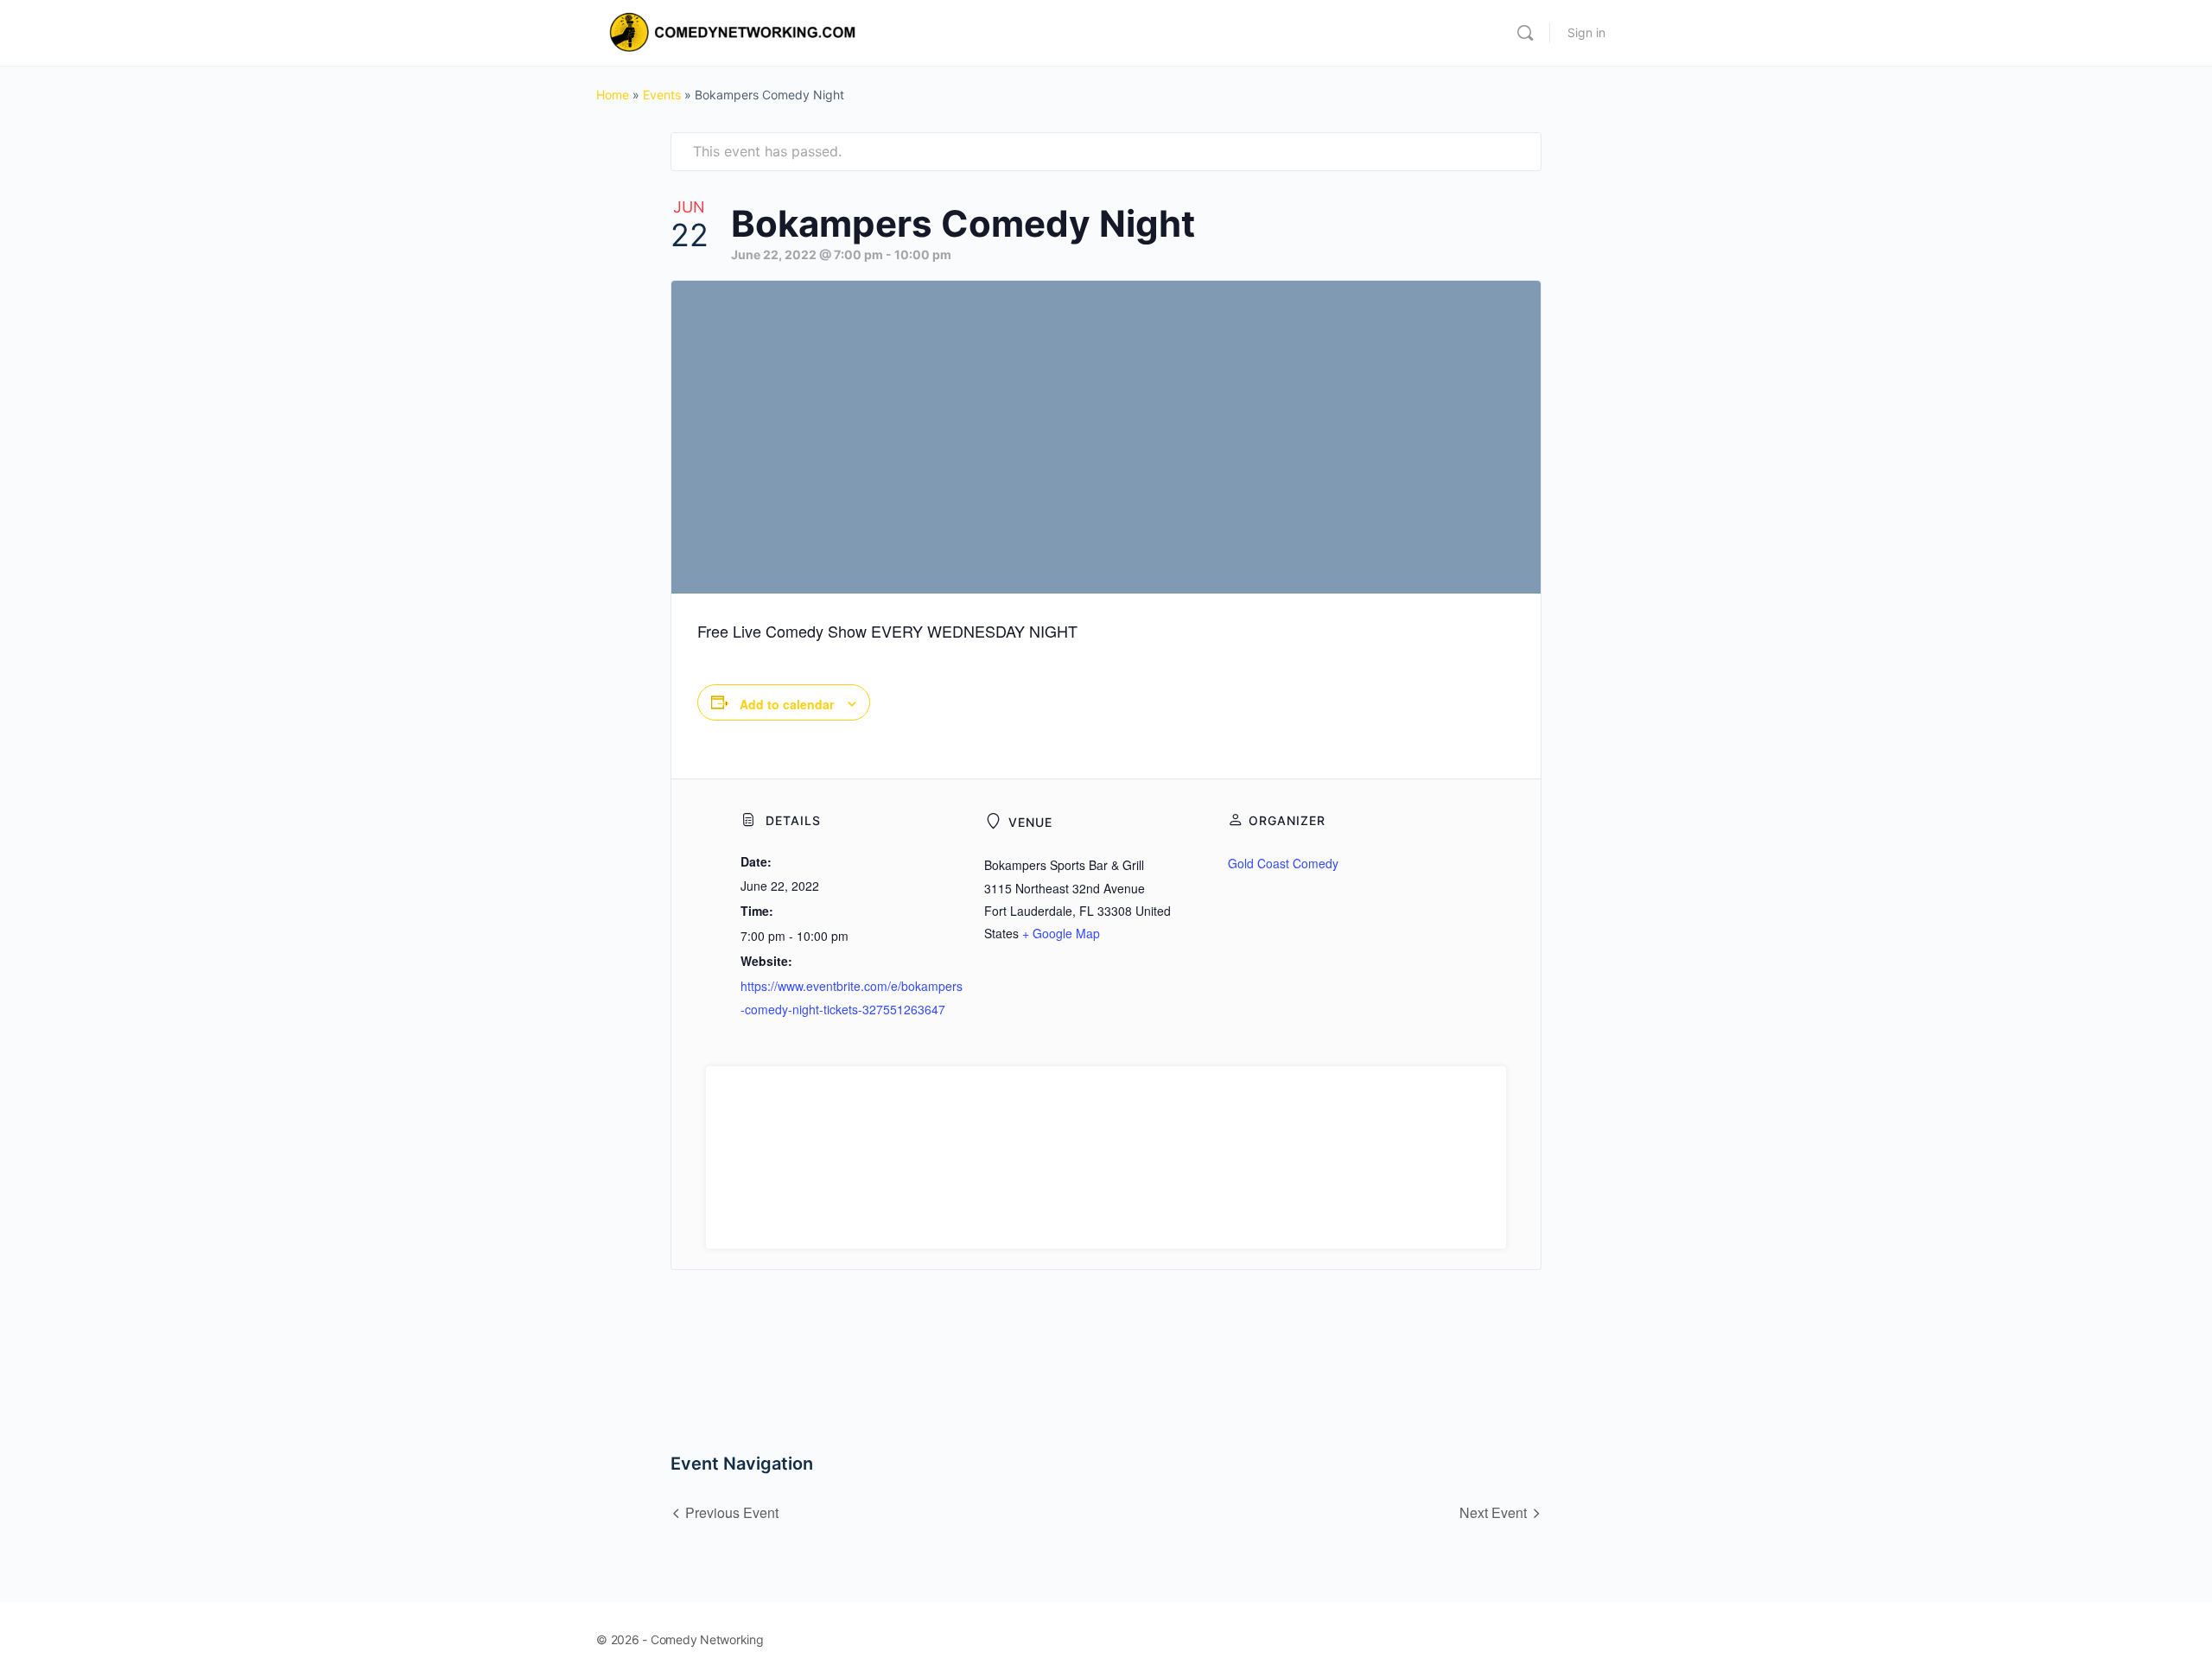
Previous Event (732, 1512)
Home (613, 95)
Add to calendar (787, 704)
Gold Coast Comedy (1283, 863)
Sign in (1586, 32)
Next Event (1493, 1512)
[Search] (1525, 33)
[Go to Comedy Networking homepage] (735, 32)
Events (662, 95)
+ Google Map (1061, 933)
